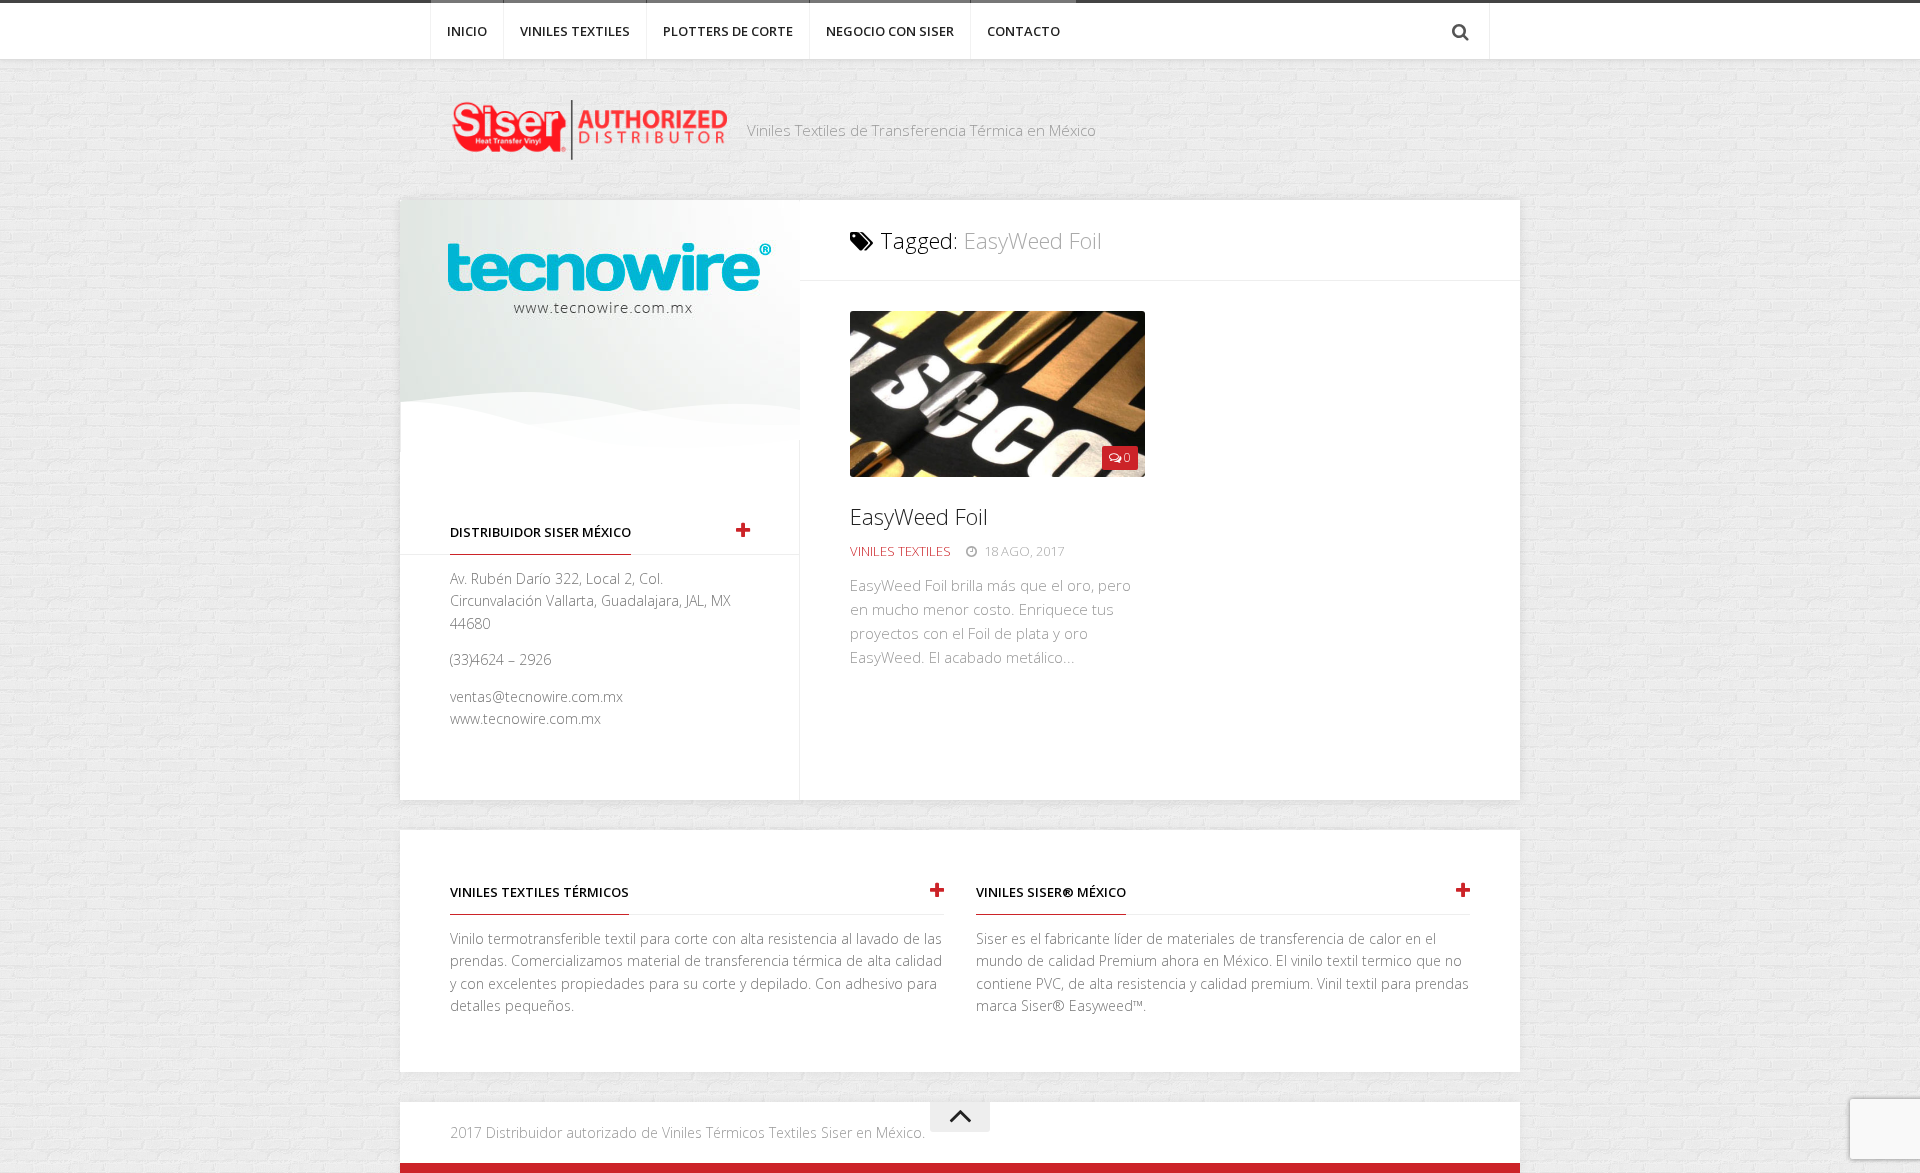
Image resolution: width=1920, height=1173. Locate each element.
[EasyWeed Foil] (997, 394)
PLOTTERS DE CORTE (728, 31)
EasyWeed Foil (919, 516)
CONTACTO (1023, 31)
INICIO (467, 31)
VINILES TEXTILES (575, 31)
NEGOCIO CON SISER (890, 31)
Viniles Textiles (900, 551)
